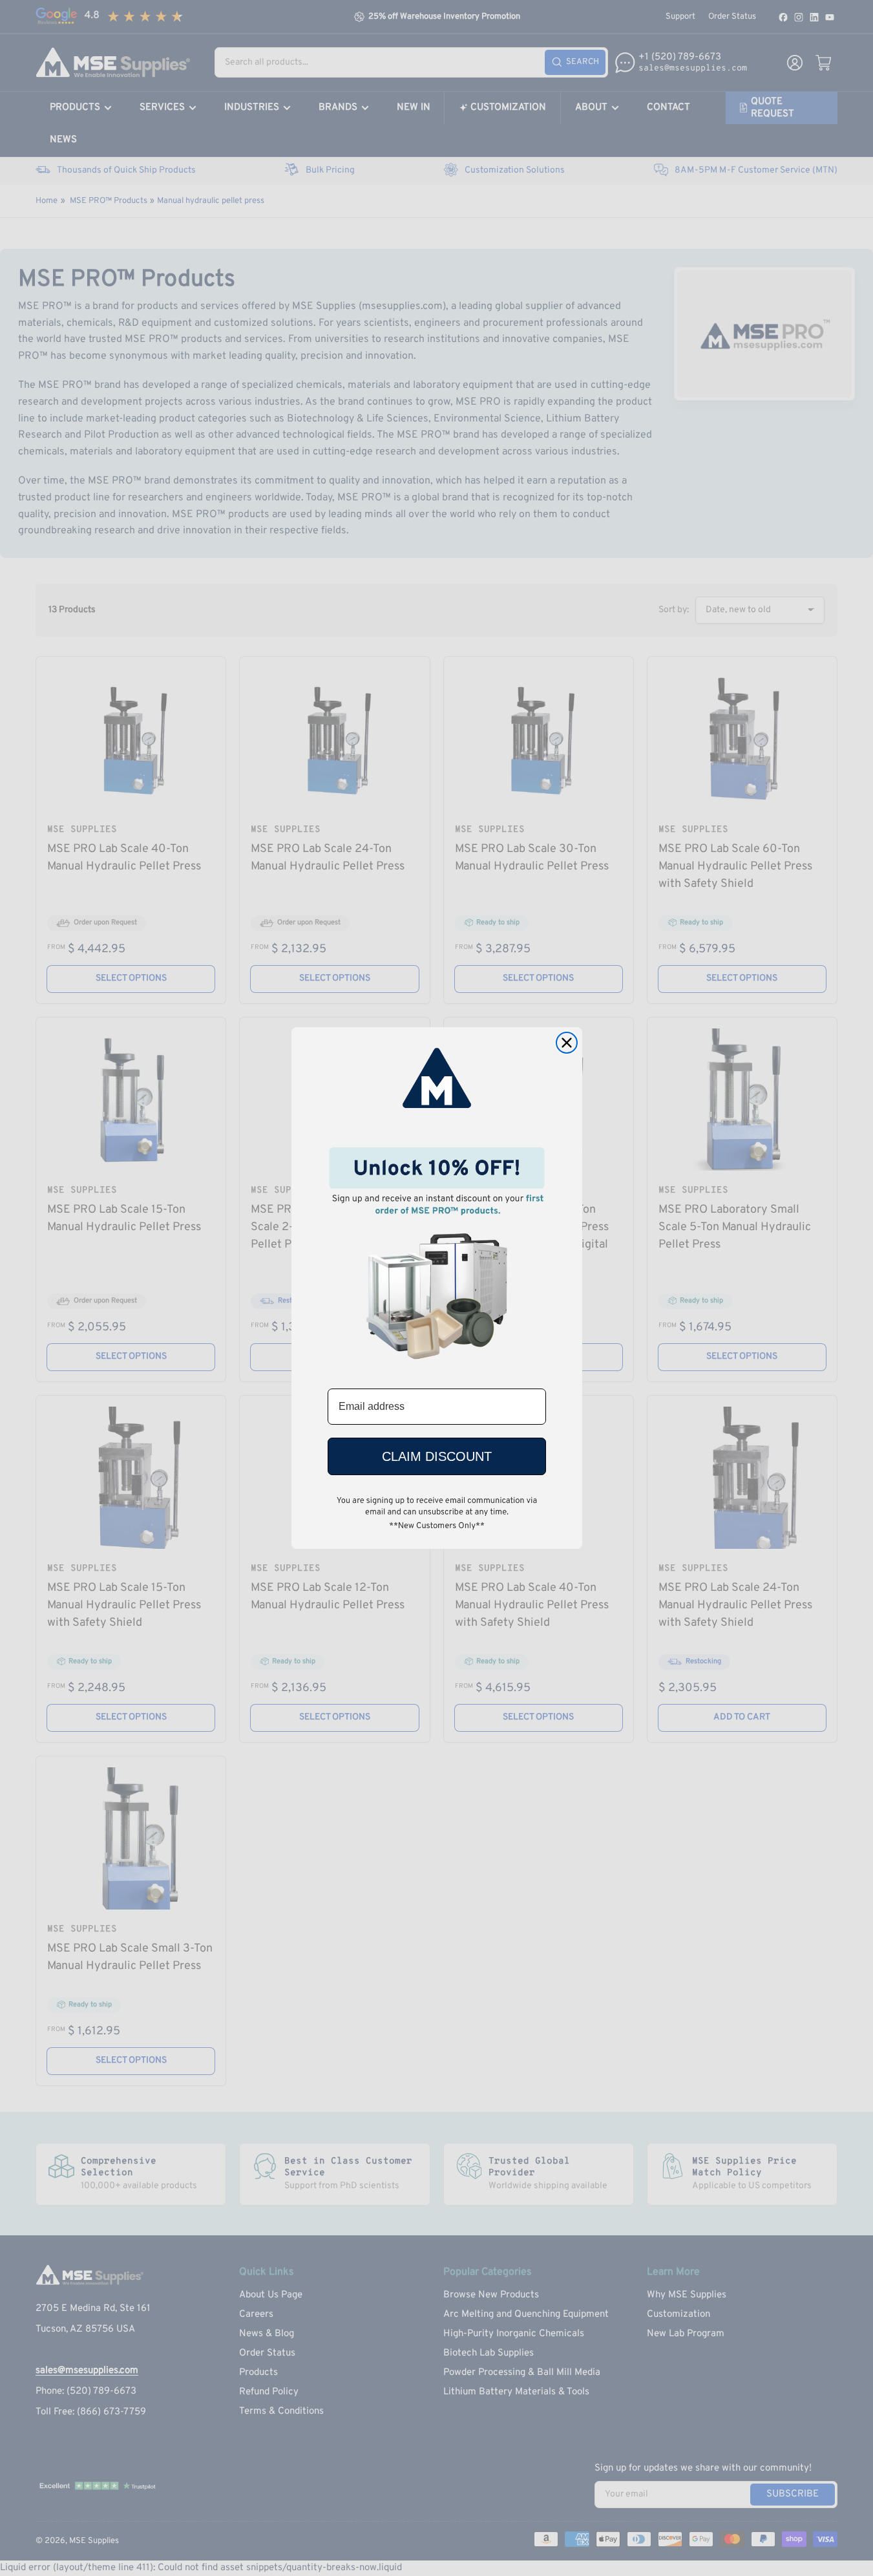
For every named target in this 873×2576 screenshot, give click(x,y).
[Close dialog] (567, 1043)
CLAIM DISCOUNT (437, 1456)
